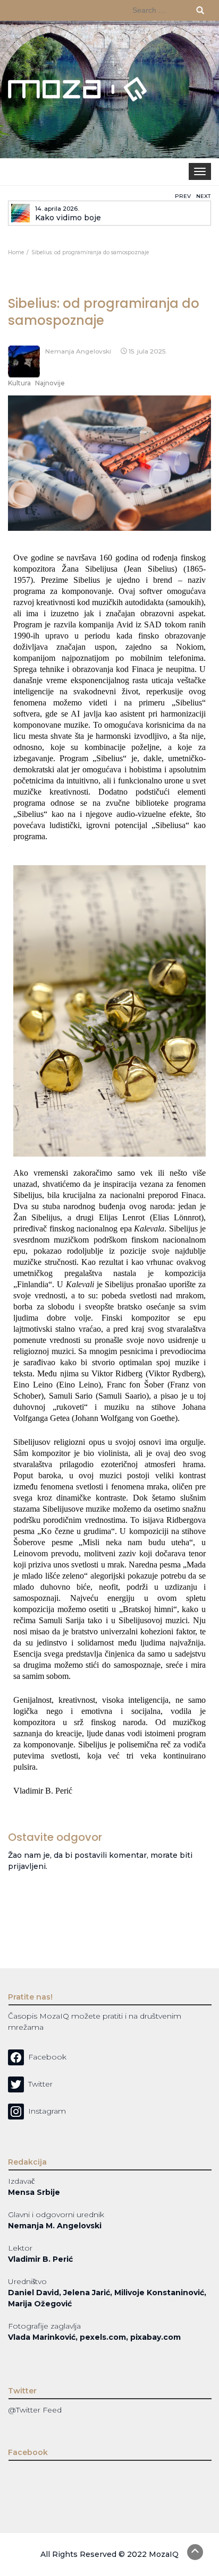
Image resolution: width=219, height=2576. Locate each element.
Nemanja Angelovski (78, 351)
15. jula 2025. (148, 351)
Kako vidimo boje (68, 218)
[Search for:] (169, 10)
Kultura (19, 383)
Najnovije (50, 383)
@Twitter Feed (35, 2410)
